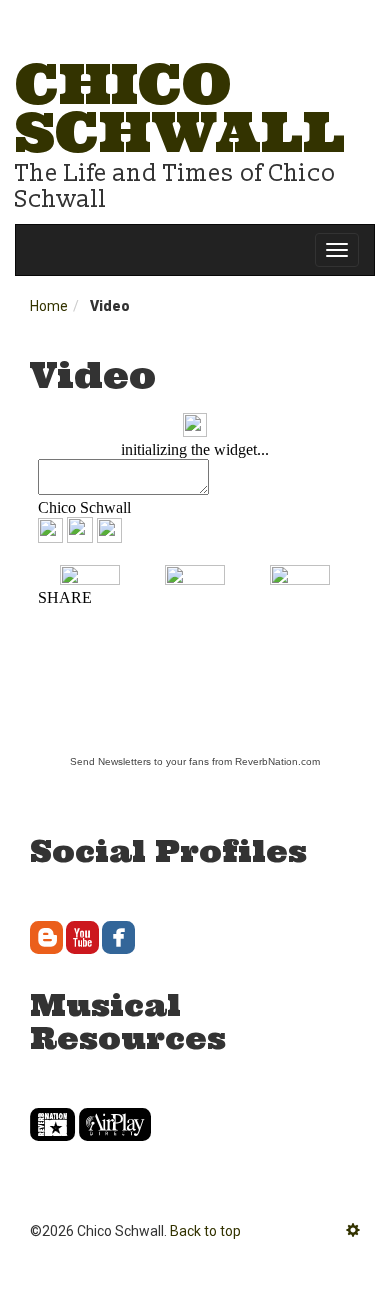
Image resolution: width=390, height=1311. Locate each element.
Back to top (205, 1231)
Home (49, 306)
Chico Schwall (180, 107)
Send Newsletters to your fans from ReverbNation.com (195, 761)
